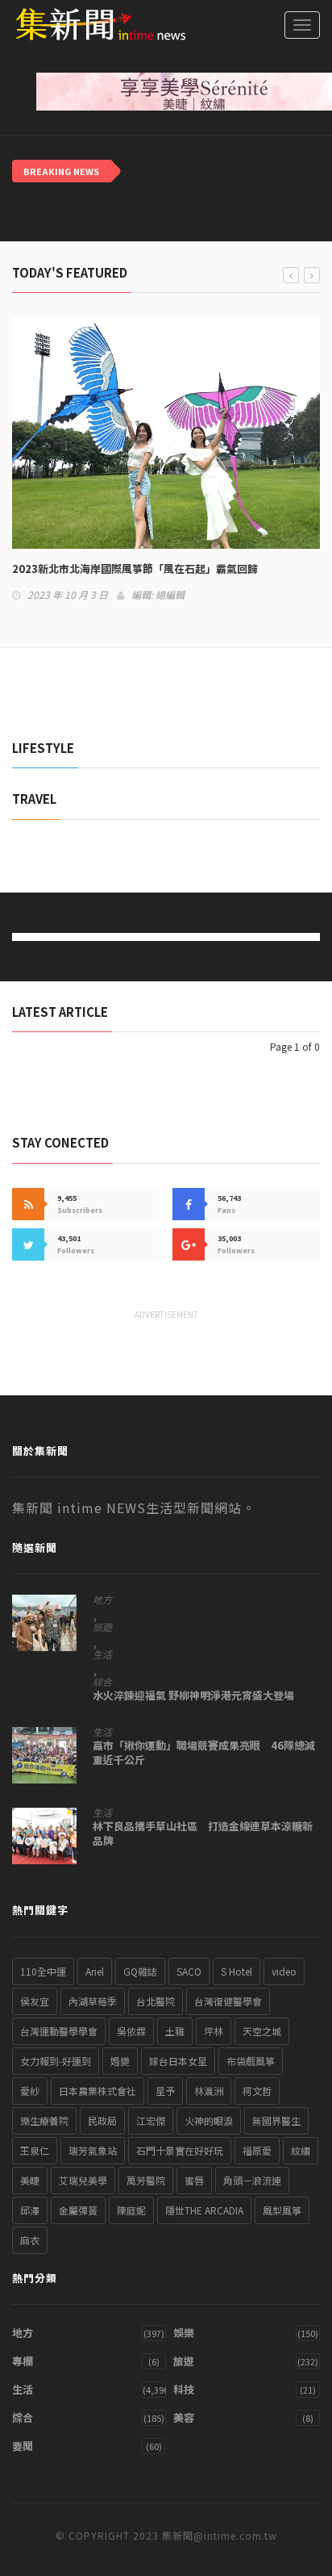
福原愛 (257, 2150)
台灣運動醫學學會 (59, 2031)
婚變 (120, 2061)
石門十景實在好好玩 (180, 2150)
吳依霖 (131, 2031)
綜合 (102, 1682)
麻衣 (30, 2240)
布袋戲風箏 (251, 2061)
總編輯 (170, 594)
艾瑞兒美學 (83, 2180)
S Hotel (237, 1971)
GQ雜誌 (140, 1971)
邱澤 (30, 2210)
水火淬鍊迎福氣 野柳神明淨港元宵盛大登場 (193, 1696)
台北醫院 (156, 2001)
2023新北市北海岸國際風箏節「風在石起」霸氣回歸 (135, 569)
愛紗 (30, 2091)
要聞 (23, 2446)
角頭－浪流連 (252, 2180)
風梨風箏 (282, 2210)
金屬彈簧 (78, 2210)
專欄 (23, 2361)
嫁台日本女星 (178, 2061)
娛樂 (184, 2333)
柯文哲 (257, 2091)
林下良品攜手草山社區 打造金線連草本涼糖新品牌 (203, 1834)
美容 (184, 2417)
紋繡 (301, 2150)
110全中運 (43, 1971)
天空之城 (262, 2031)
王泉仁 (35, 2150)
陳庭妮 (131, 2210)
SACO (189, 1971)
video (284, 1971)
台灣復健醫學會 (228, 2001)
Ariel (95, 1971)
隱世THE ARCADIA (204, 2210)
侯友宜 (35, 2001)
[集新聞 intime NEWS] (93, 24)
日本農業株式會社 (98, 2091)
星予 (165, 2091)
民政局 (102, 2120)
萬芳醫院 (146, 2180)
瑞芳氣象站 (93, 2150)
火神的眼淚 (209, 2120)
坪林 (214, 2031)
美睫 (30, 2180)
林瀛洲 (209, 2091)
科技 (184, 2389)
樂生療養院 (44, 2120)
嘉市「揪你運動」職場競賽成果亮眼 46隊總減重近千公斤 (204, 1753)
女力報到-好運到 (56, 2061)
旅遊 (102, 1627)
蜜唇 (194, 2180)
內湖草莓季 (93, 2001)
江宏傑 (151, 2120)
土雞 (175, 2031)
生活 (102, 1654)
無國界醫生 (276, 2120)
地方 (102, 1600)
